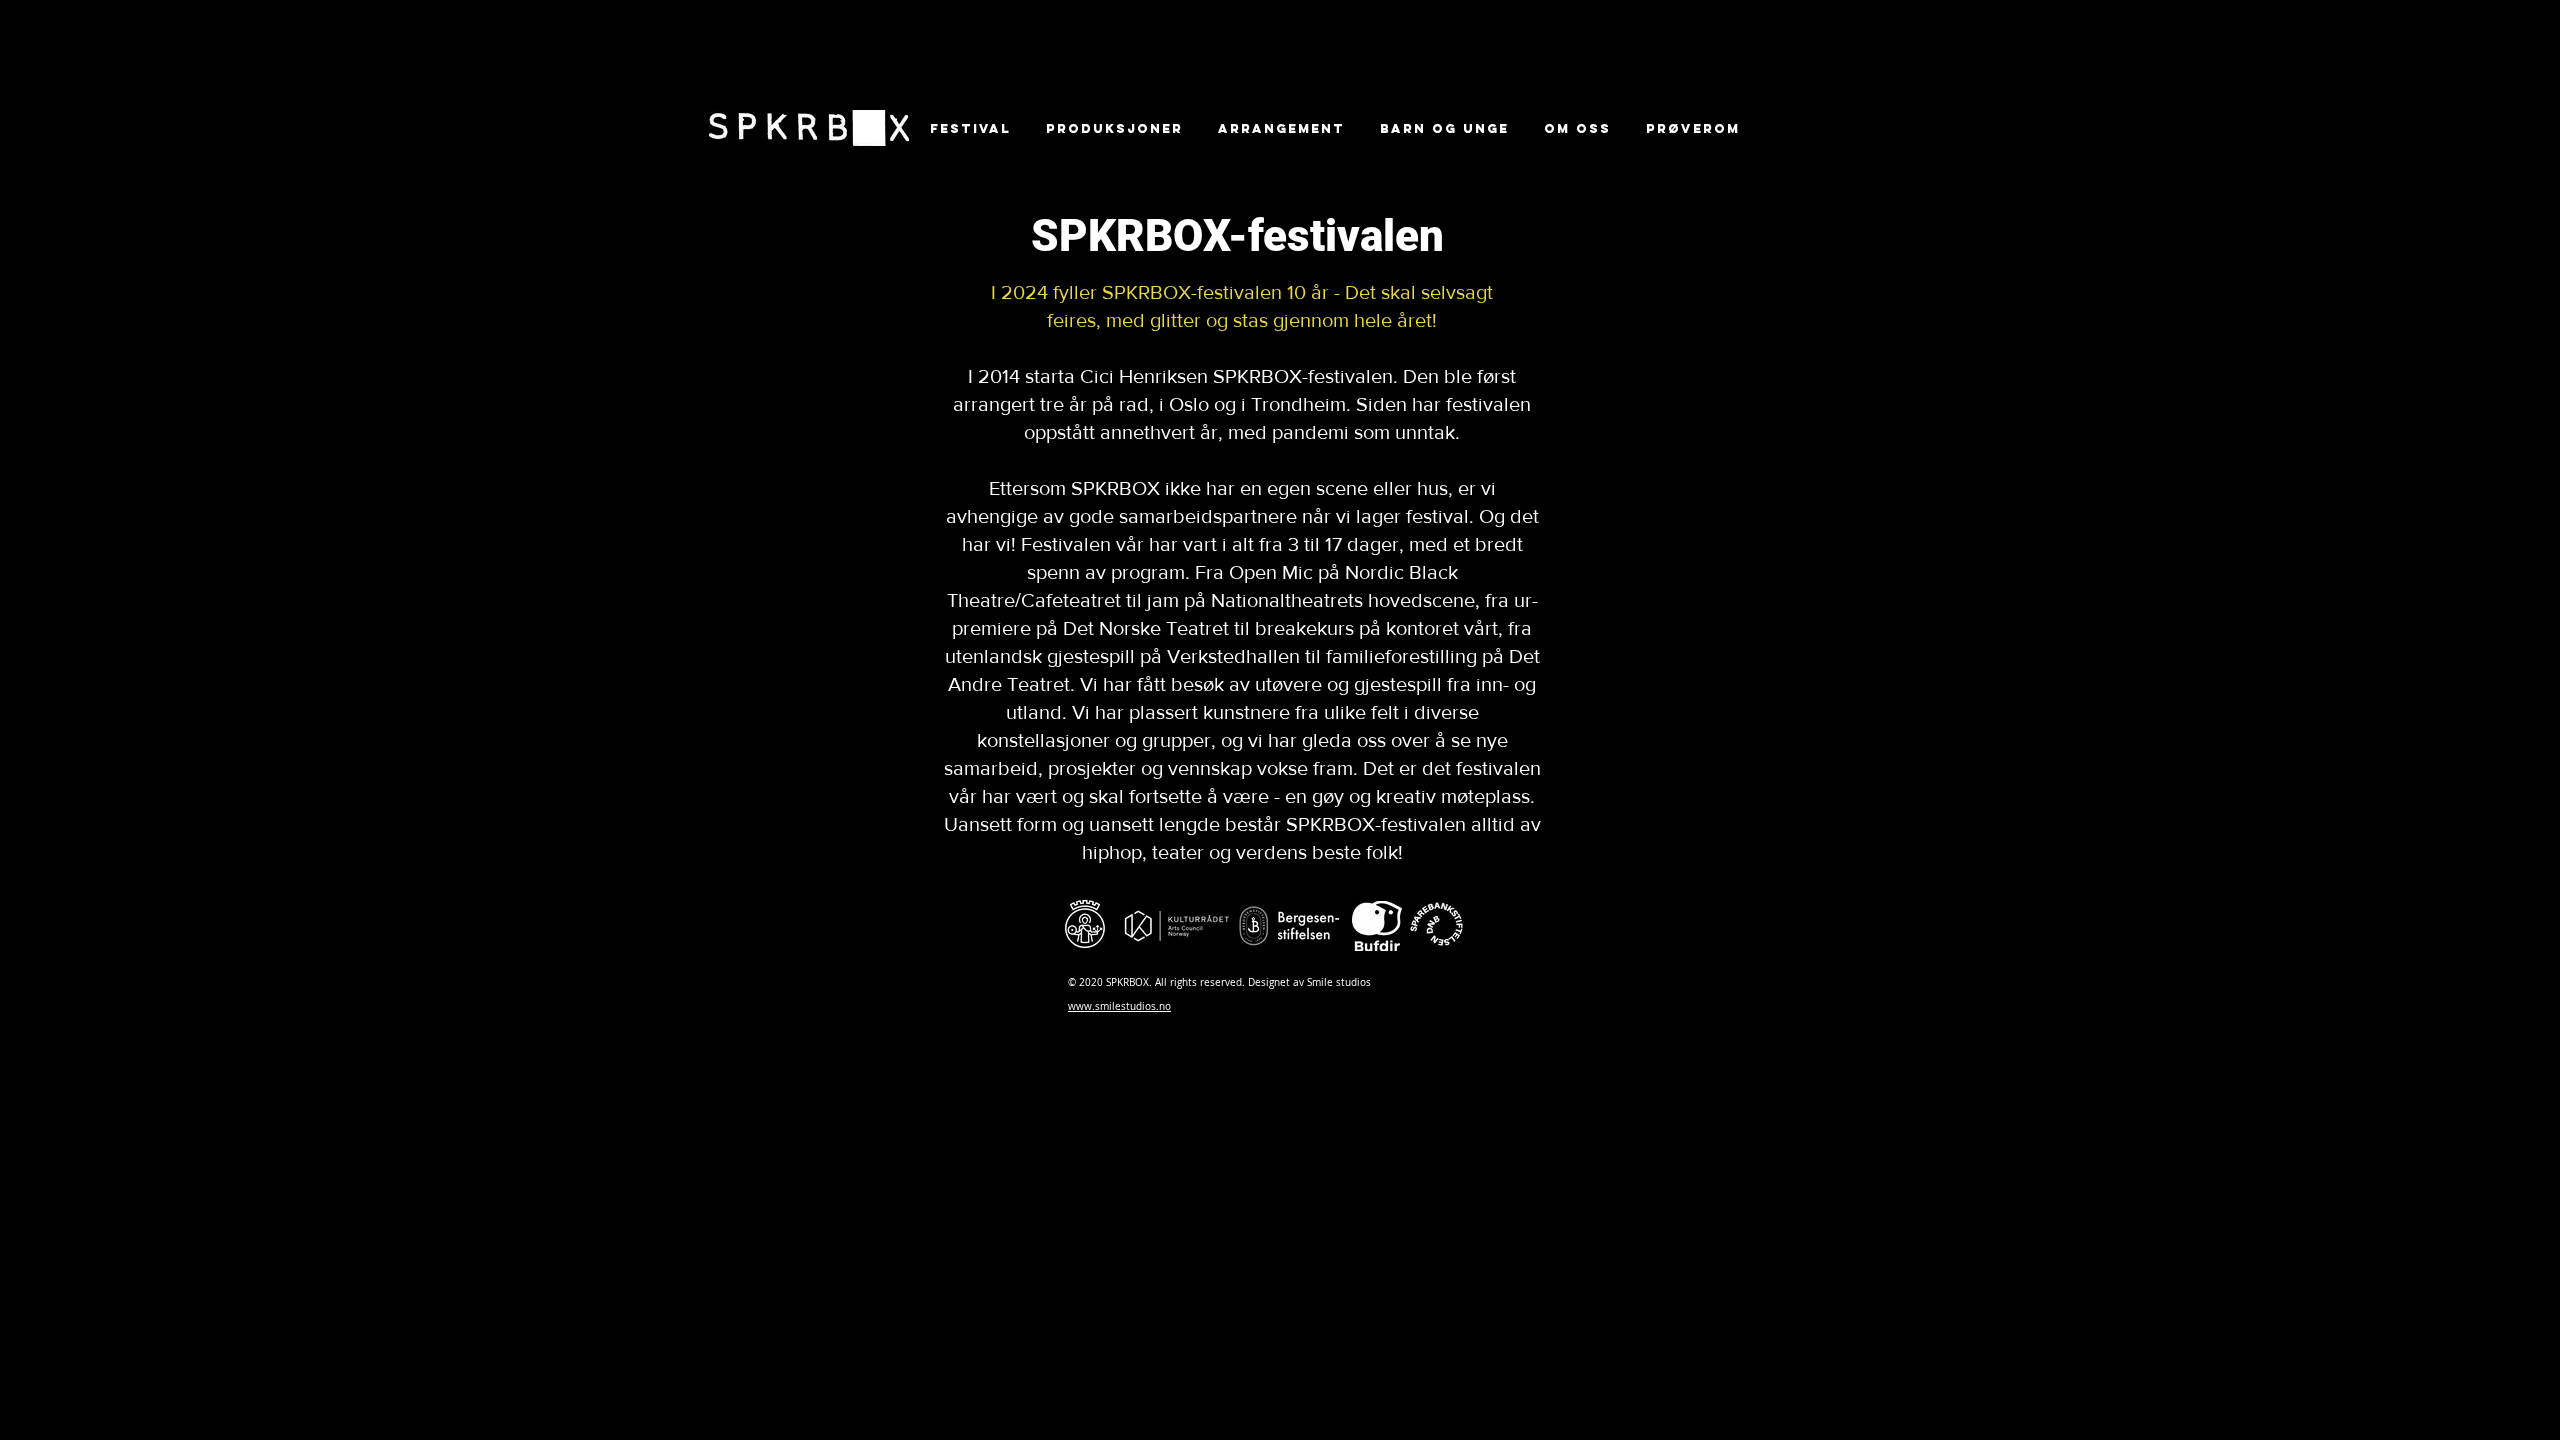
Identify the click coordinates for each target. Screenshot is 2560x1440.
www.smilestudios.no (1119, 1006)
